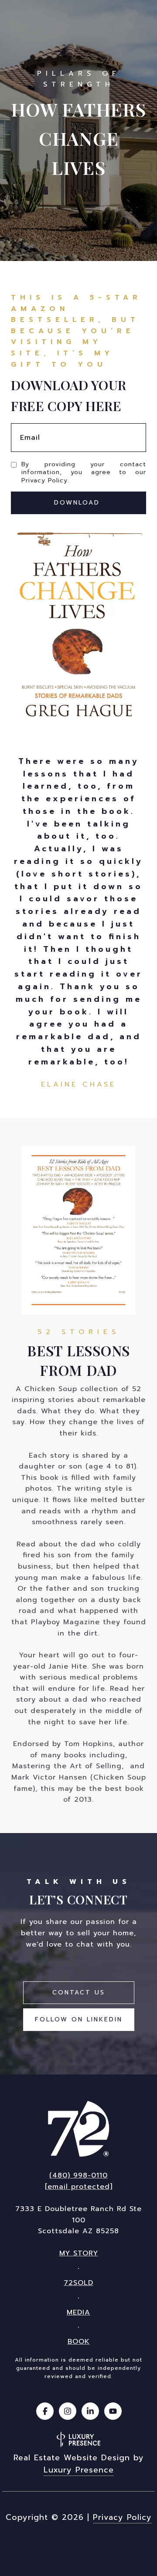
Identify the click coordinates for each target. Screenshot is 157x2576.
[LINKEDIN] (90, 2411)
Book (79, 2342)
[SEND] (78, 503)
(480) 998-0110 (78, 2175)
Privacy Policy (44, 480)
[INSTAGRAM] (68, 2411)
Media (78, 2312)
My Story (79, 2253)
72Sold (78, 2283)
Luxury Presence (79, 2470)
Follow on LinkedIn (79, 2019)
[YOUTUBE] (113, 2411)
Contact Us (79, 1992)
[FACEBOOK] (45, 2411)
